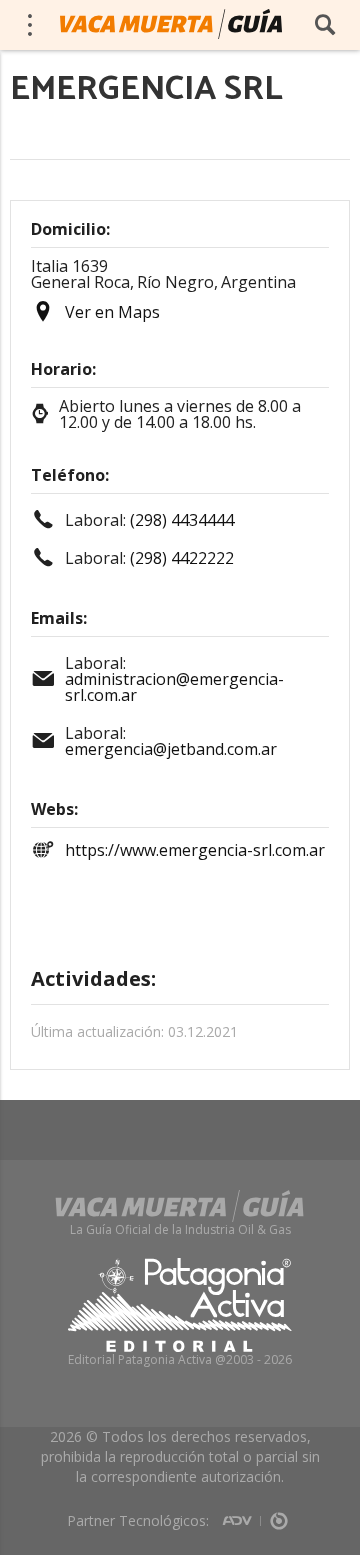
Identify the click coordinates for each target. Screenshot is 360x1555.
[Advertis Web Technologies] (241, 1514)
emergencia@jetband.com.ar (171, 749)
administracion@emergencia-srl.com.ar (174, 687)
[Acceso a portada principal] (171, 24)
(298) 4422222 (182, 558)
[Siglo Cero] (279, 1514)
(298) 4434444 (182, 520)
